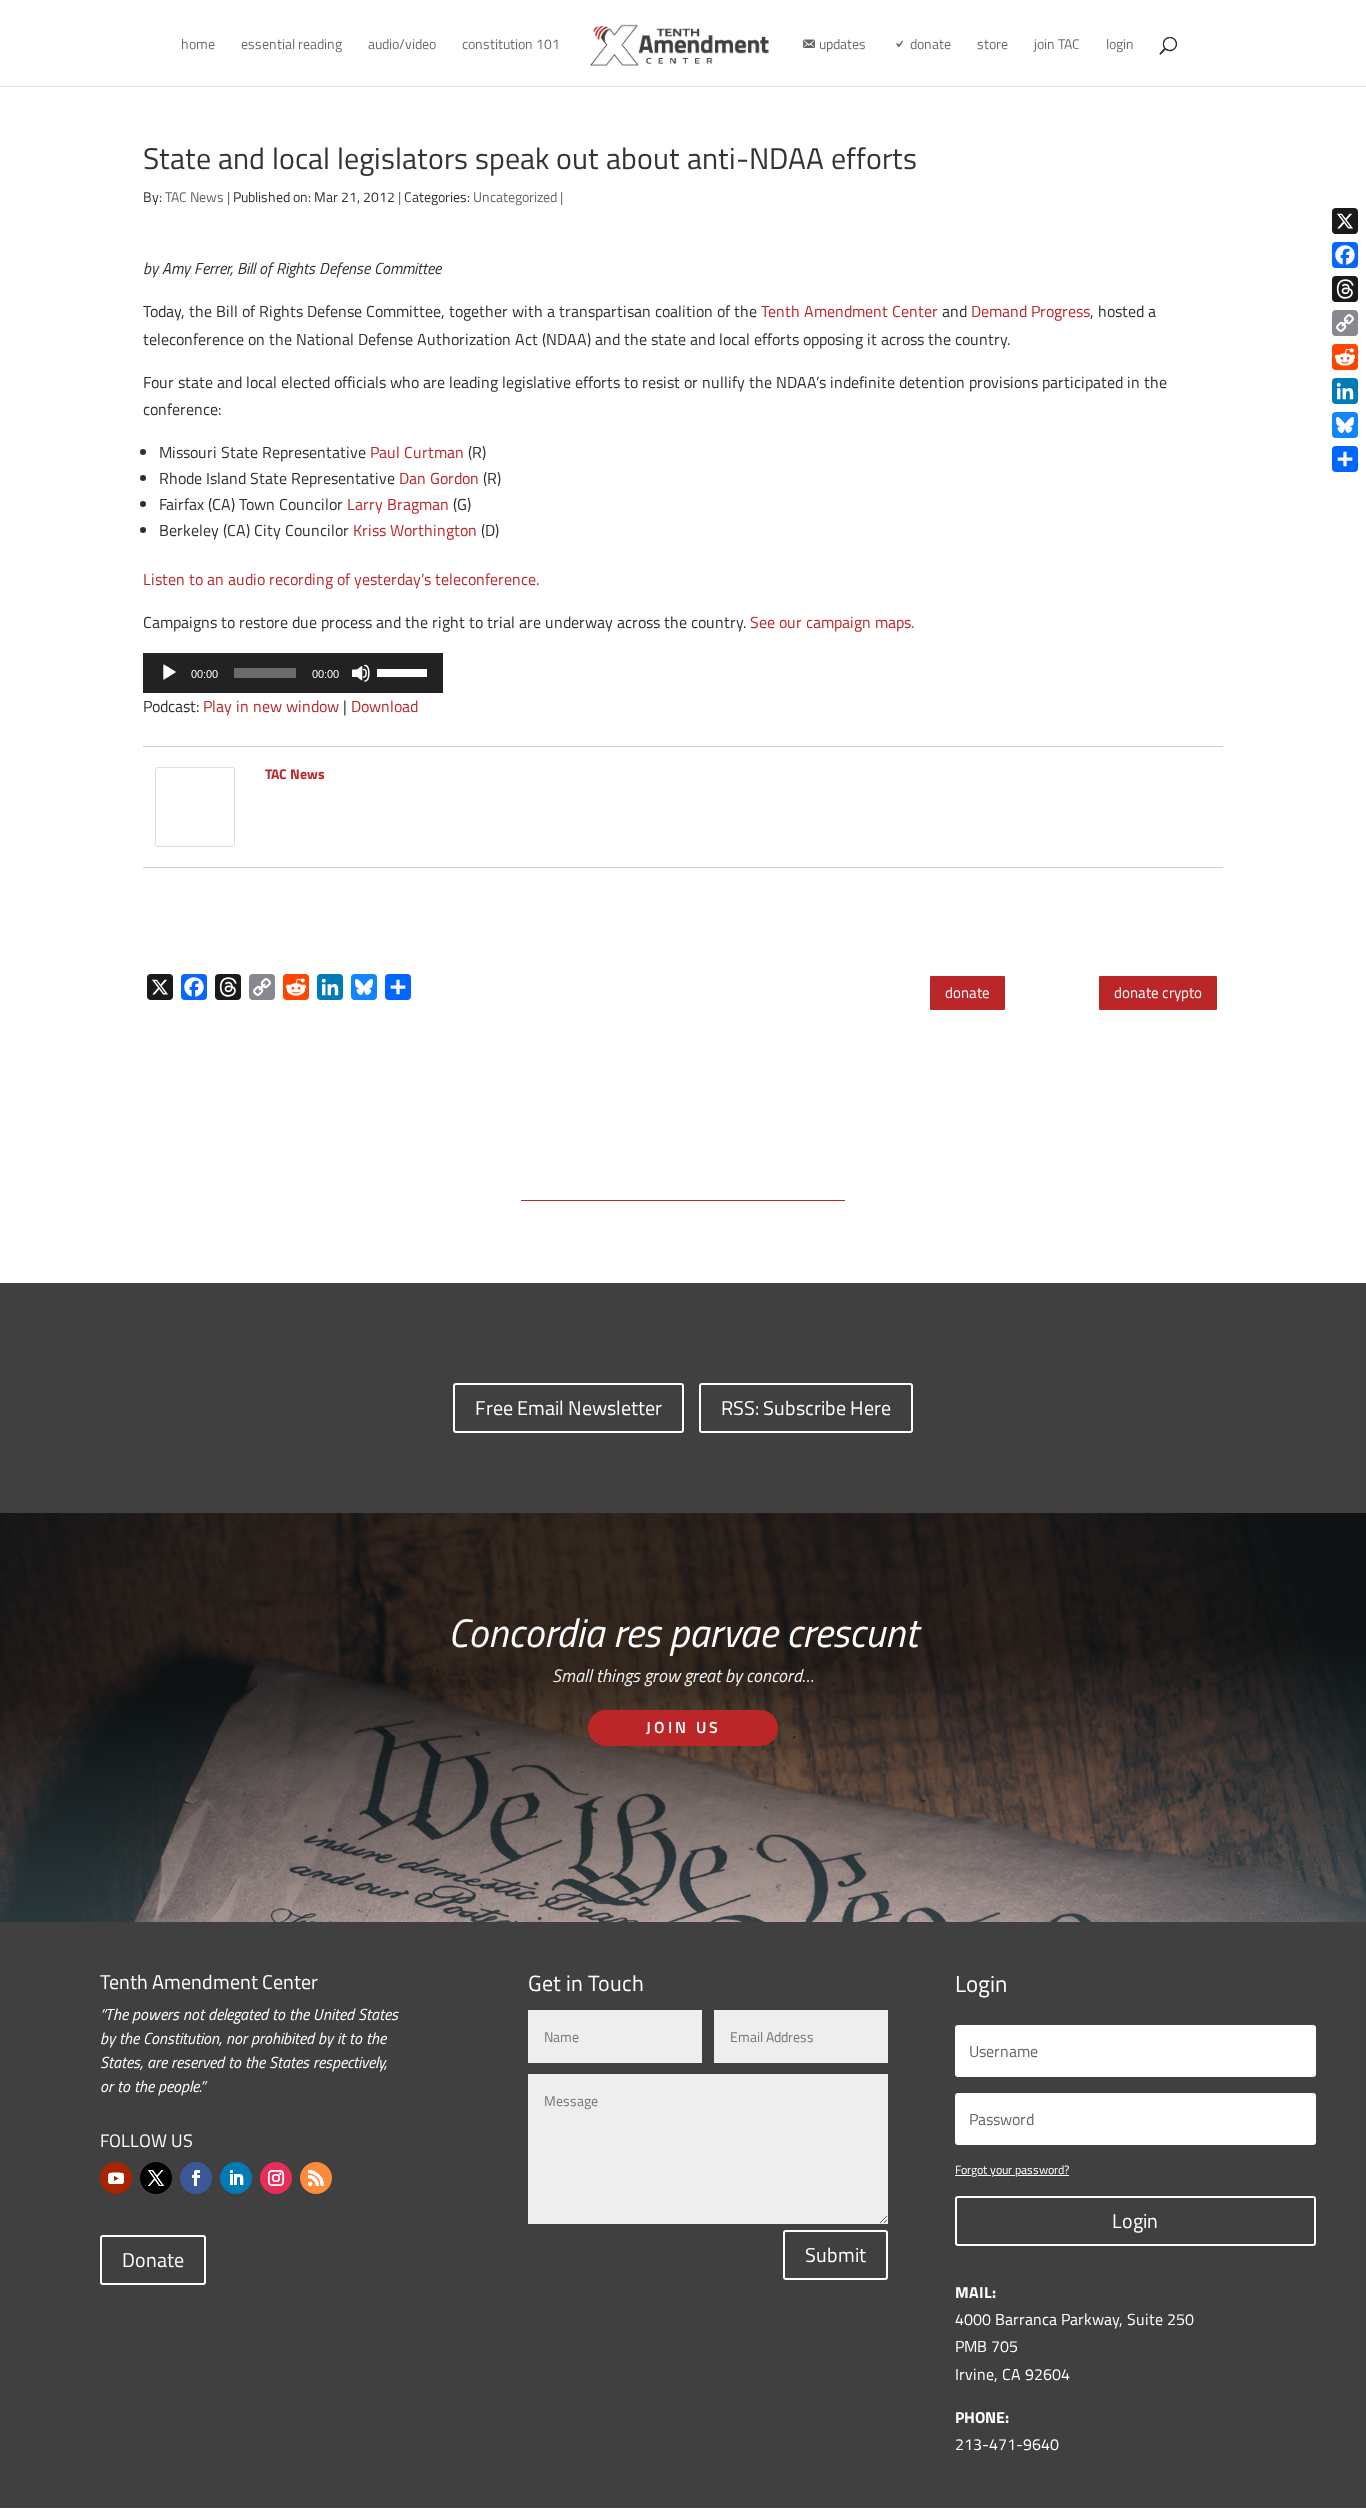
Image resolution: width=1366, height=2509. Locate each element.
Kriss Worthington (415, 530)
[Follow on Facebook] (196, 2178)
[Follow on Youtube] (116, 2178)
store (992, 45)
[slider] (405, 671)
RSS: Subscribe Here (806, 1407)
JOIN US (683, 1727)
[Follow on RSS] (316, 2178)
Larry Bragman (398, 504)
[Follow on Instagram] (276, 2178)
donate (967, 992)
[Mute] (361, 673)
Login (1135, 2220)
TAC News (194, 196)
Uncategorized (515, 196)
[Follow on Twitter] (156, 2178)
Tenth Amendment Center (849, 311)
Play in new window (271, 706)
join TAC (1057, 45)
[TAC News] (195, 833)
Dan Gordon (439, 478)
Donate (153, 2259)
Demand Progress (1030, 311)
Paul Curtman (417, 452)
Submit (835, 2254)
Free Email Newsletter (568, 1407)
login (1120, 45)
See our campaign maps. (832, 622)
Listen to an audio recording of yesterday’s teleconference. (341, 579)
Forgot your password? (1012, 2169)
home (198, 45)
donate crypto (1158, 992)
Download (384, 706)
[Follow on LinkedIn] (236, 2178)
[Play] (169, 673)
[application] (293, 673)
